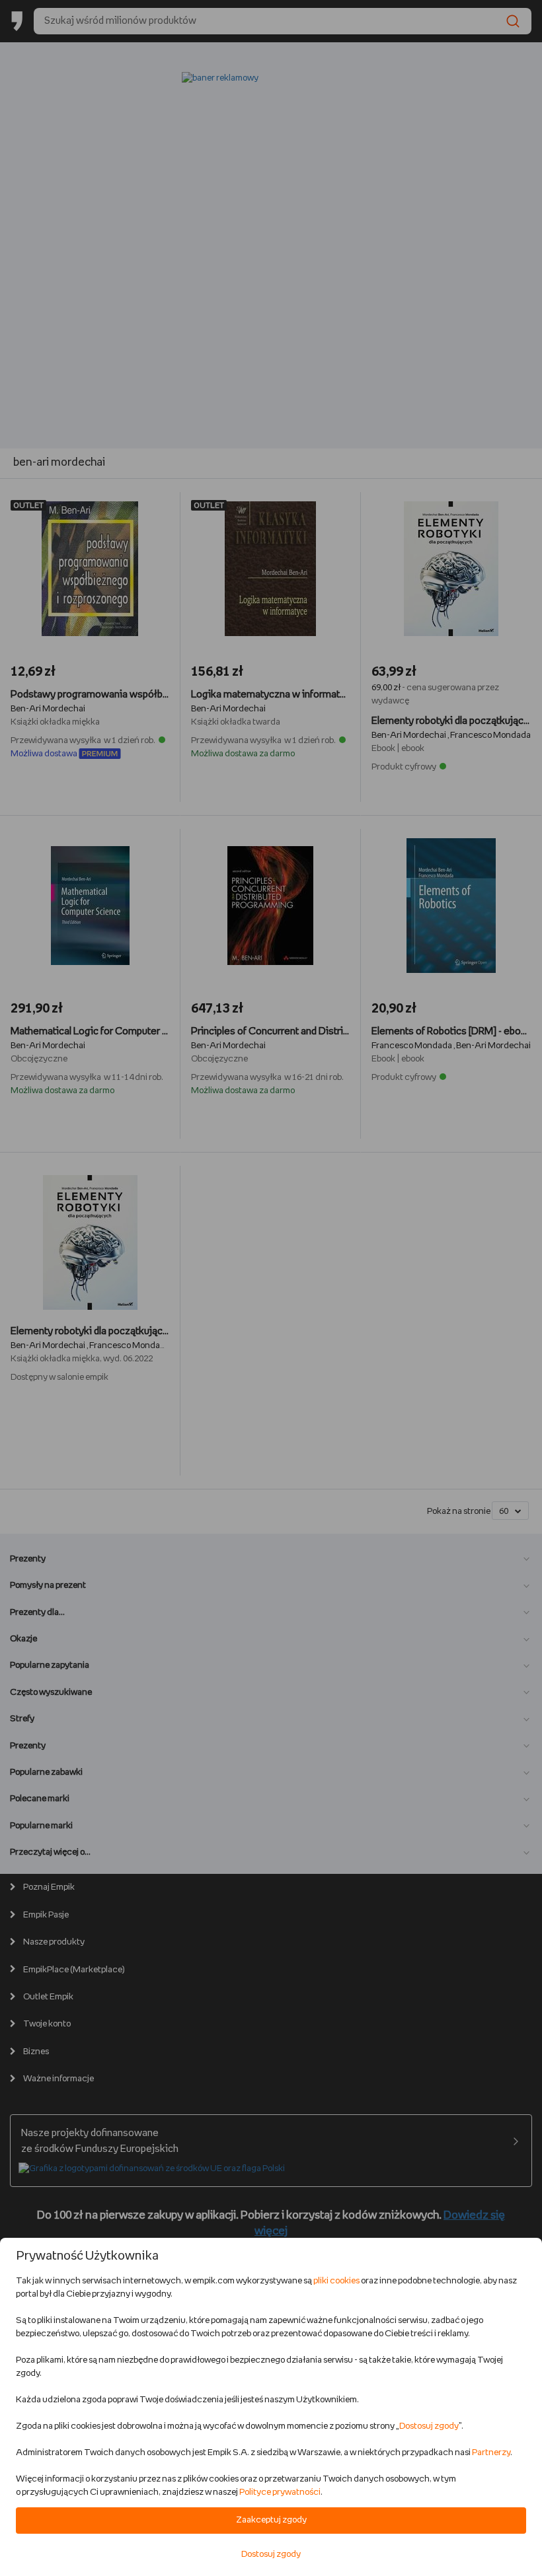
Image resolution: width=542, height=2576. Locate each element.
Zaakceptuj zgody (271, 2520)
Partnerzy (491, 2453)
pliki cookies (336, 2281)
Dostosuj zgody (429, 2426)
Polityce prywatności (280, 2492)
